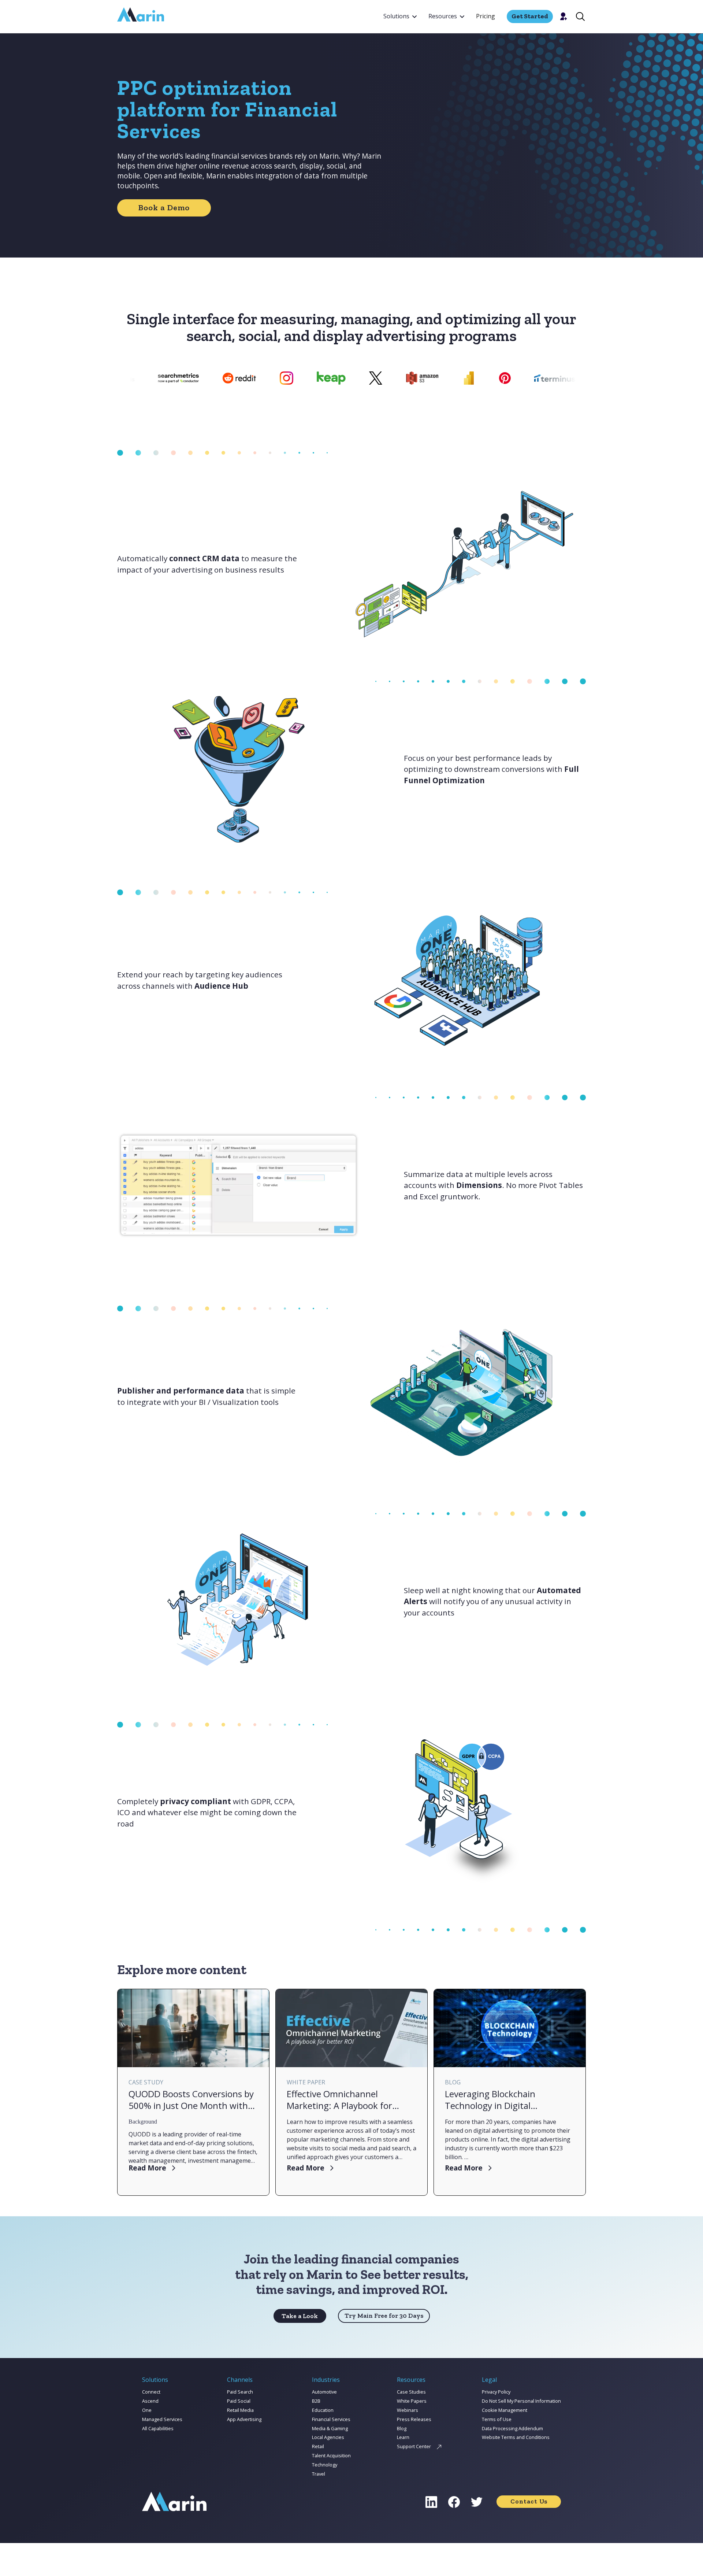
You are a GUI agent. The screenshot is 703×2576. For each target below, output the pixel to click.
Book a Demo (164, 208)
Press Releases (414, 2419)
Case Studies (411, 2392)
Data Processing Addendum (512, 2428)
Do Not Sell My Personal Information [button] (521, 2401)
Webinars (408, 2410)
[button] (400, 16)
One (147, 2410)
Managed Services (162, 2419)
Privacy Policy (496, 2392)
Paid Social (239, 2401)
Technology (325, 2465)
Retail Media (240, 2410)
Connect (151, 2392)
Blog (402, 2428)
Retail (318, 2446)
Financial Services (331, 2419)
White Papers (412, 2401)
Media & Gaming (330, 2428)
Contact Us (529, 2501)
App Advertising (244, 2419)
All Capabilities (158, 2428)
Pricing (486, 16)
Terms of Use (497, 2419)
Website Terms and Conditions (516, 2437)
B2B (316, 2401)
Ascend (150, 2401)
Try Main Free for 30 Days (384, 2316)
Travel (319, 2474)
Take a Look (300, 2316)
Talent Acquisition (331, 2455)
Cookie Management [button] (505, 2410)
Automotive (324, 2392)
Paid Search (240, 2392)
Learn (403, 2437)
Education (323, 2410)
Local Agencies (328, 2437)
